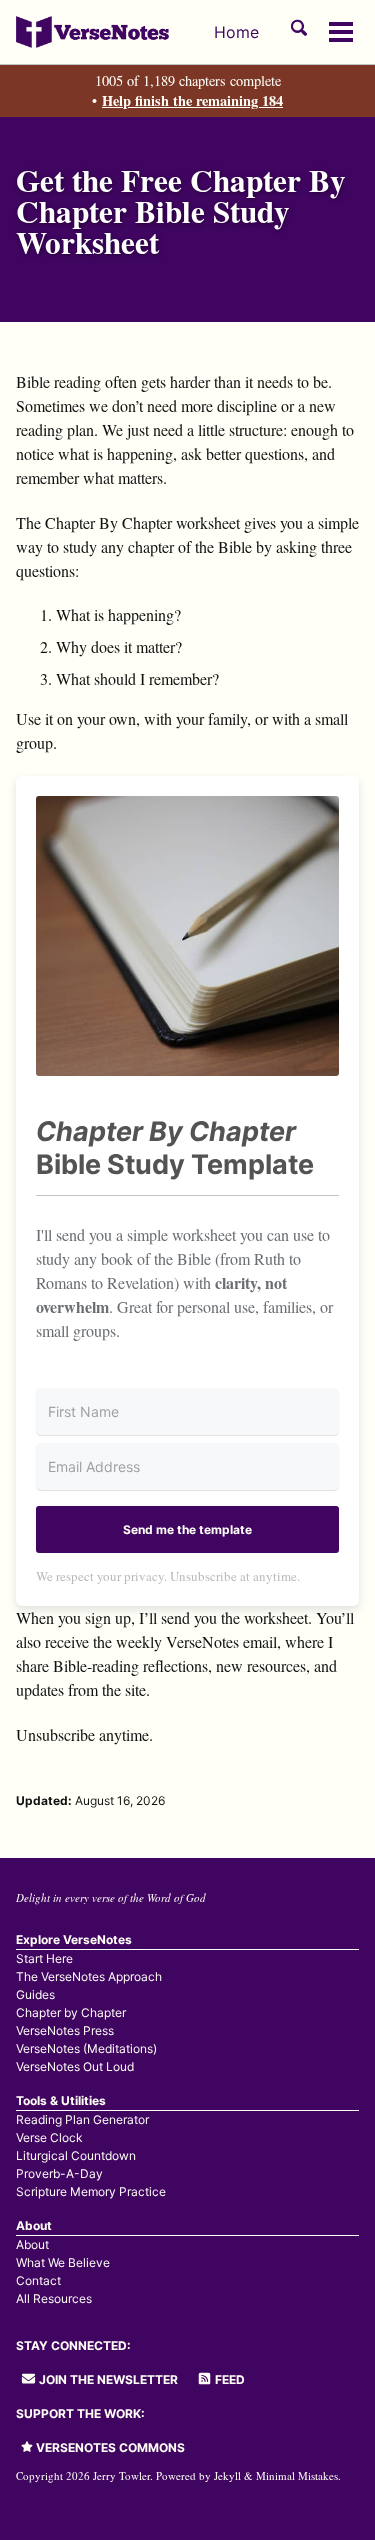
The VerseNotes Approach (89, 1976)
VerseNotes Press (65, 2030)
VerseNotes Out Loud (75, 2066)
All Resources (54, 2298)
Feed (228, 2379)
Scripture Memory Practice (91, 2191)
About (32, 2244)
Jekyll (227, 2475)
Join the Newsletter (107, 2379)
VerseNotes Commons (109, 2447)
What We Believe (63, 2262)
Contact (38, 2280)
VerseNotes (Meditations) (86, 2048)
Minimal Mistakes (297, 2475)
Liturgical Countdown (76, 2155)
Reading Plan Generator (82, 2119)
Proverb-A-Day (59, 2173)
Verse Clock (49, 2137)
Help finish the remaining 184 (192, 100)
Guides (35, 1994)
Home (236, 32)
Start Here (44, 1958)
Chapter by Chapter (71, 2012)
